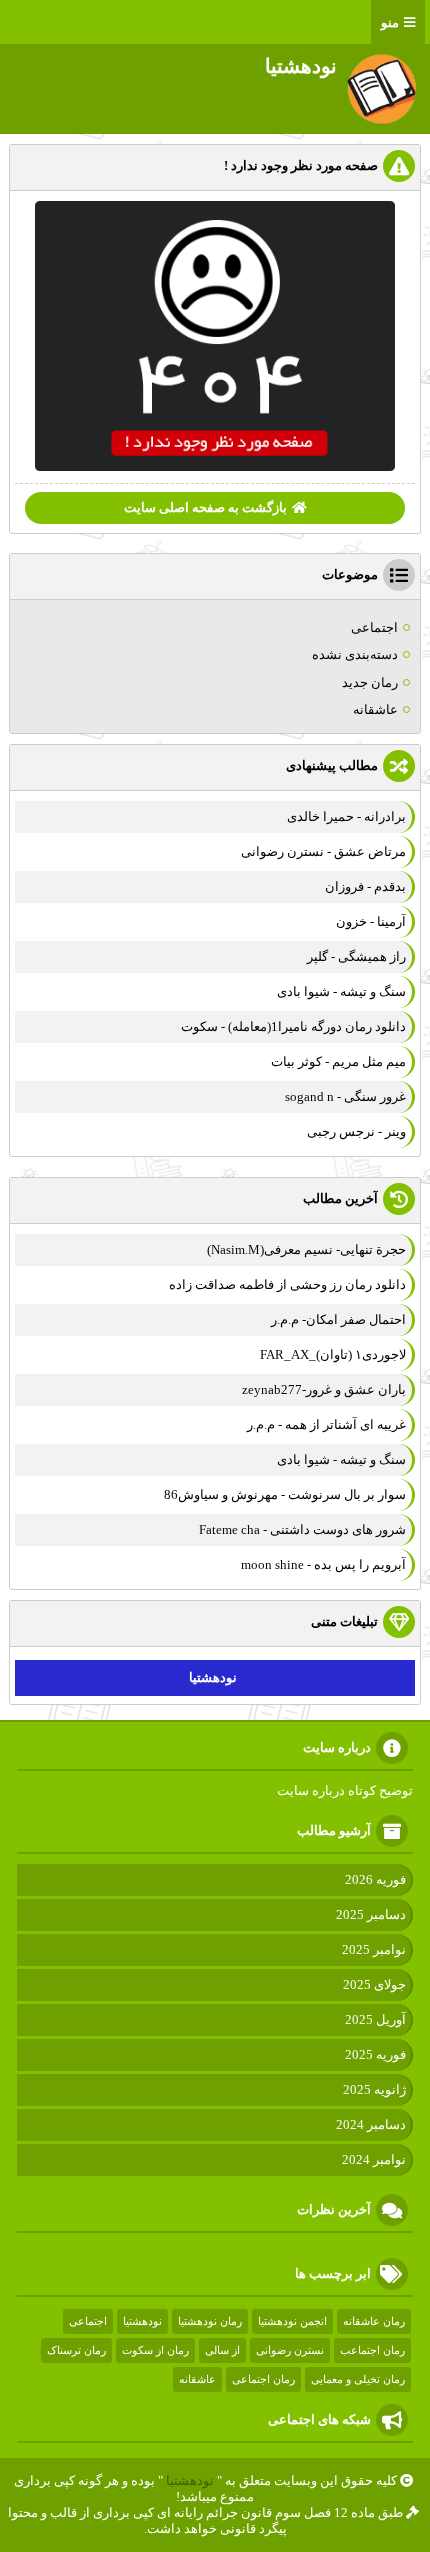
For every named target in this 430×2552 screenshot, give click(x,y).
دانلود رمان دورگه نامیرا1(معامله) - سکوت (293, 1026)
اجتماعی (374, 627)
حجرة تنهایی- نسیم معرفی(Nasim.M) (306, 1249)
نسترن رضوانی (290, 2350)
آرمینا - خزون (371, 921)
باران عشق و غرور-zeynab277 (324, 1389)
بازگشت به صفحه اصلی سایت (205, 507)
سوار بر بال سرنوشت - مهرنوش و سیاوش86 (285, 1494)
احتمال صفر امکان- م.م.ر (338, 1319)
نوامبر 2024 (374, 2159)
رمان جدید (370, 682)
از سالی (222, 2350)
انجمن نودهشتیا (292, 2321)
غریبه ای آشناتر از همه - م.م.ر (326, 1424)
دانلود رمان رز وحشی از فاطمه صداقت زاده (287, 1284)
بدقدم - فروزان (365, 886)
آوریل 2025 (375, 2019)
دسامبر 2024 (371, 2124)
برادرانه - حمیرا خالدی (346, 816)
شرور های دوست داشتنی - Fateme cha (302, 1529)
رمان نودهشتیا (210, 2321)
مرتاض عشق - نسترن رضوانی (323, 851)
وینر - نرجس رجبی (356, 1131)
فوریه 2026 (375, 1879)
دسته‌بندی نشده (355, 654)
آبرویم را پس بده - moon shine (323, 1564)
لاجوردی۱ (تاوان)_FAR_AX (333, 1354)
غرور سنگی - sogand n (345, 1096)
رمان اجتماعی (263, 2379)
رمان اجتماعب (372, 2350)
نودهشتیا (213, 1677)
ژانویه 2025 (374, 2089)
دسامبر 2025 (371, 1914)
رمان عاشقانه (374, 2321)
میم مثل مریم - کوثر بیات (338, 1061)
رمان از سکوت (155, 2350)
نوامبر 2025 (374, 1949)
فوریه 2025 (375, 2054)
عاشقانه (375, 709)
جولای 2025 (374, 1984)
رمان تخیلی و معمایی (358, 2379)
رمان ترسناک (76, 2350)
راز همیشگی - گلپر (356, 956)
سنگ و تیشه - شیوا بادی (341, 991)
